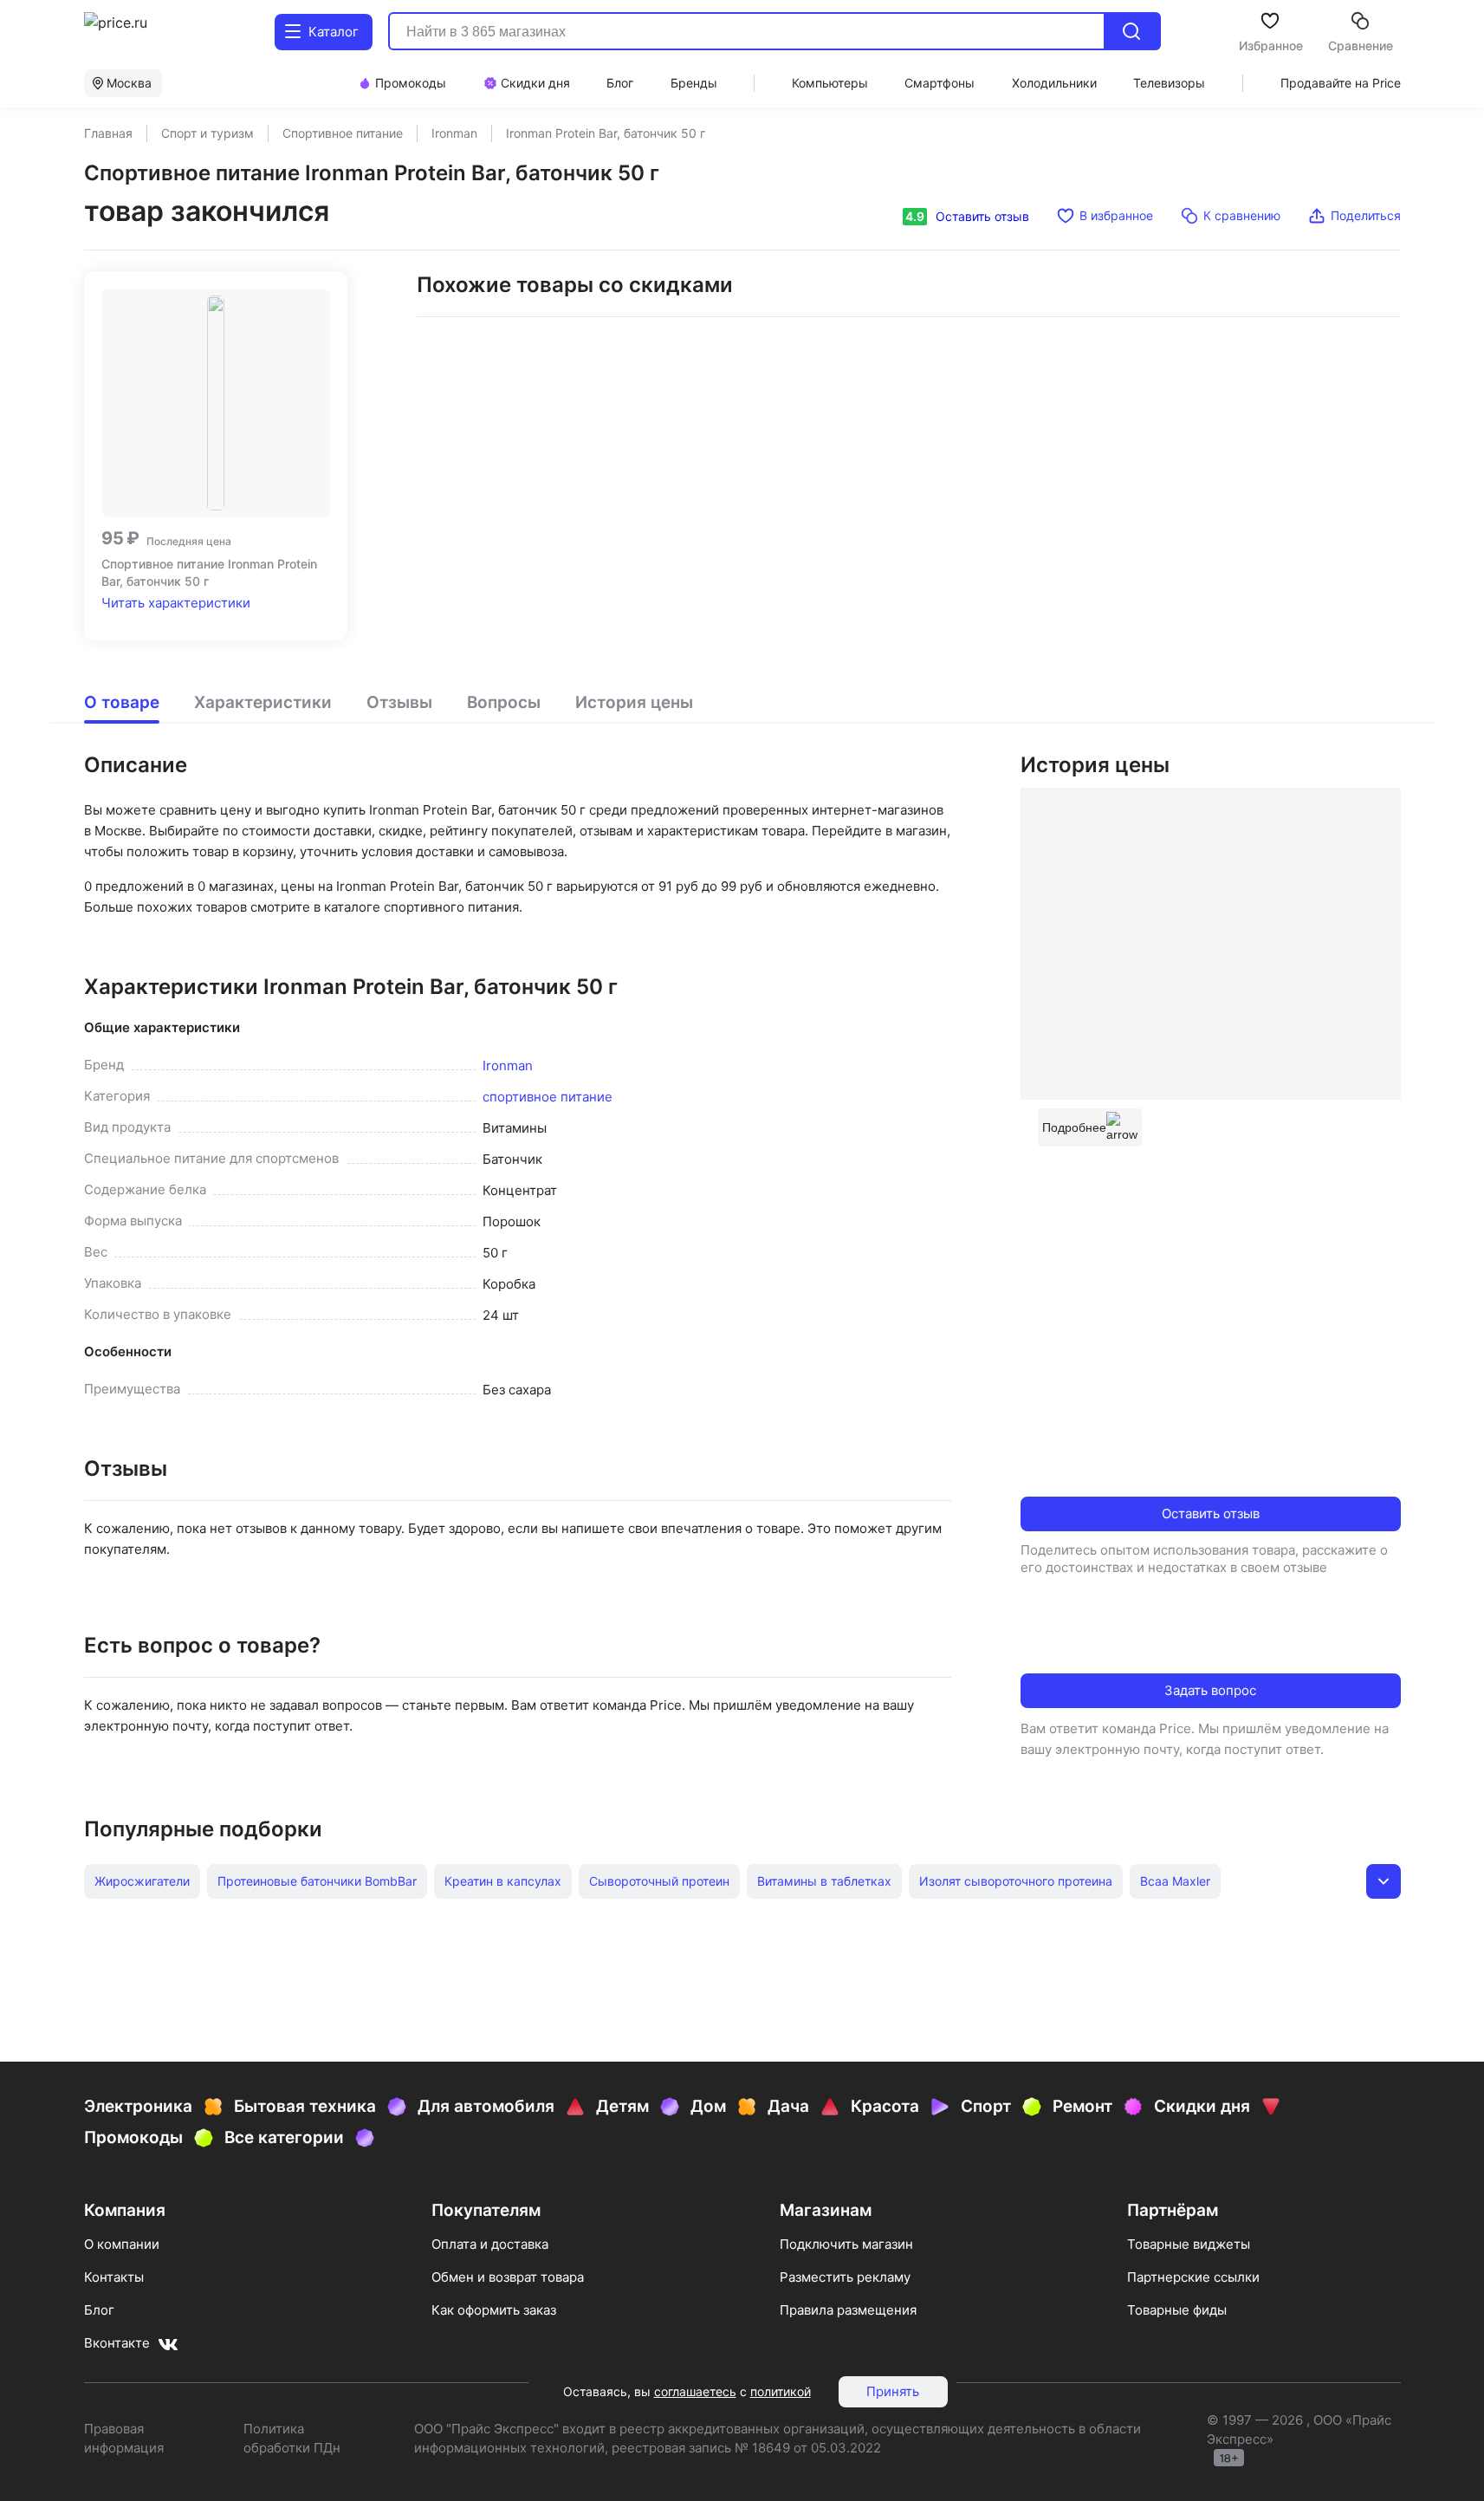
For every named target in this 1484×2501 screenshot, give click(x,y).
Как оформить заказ (494, 2310)
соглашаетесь (695, 2391)
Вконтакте (117, 2343)
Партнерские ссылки (1193, 2277)
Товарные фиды (1177, 2310)
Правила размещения (848, 2310)
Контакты (114, 2277)
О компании (122, 2244)
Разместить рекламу (845, 2277)
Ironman (508, 1065)
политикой (781, 2391)
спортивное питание (548, 1097)
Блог (99, 2310)
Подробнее (1074, 1127)
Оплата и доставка (490, 2244)
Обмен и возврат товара (508, 2277)
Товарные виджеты (1189, 2244)
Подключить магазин (846, 2244)
